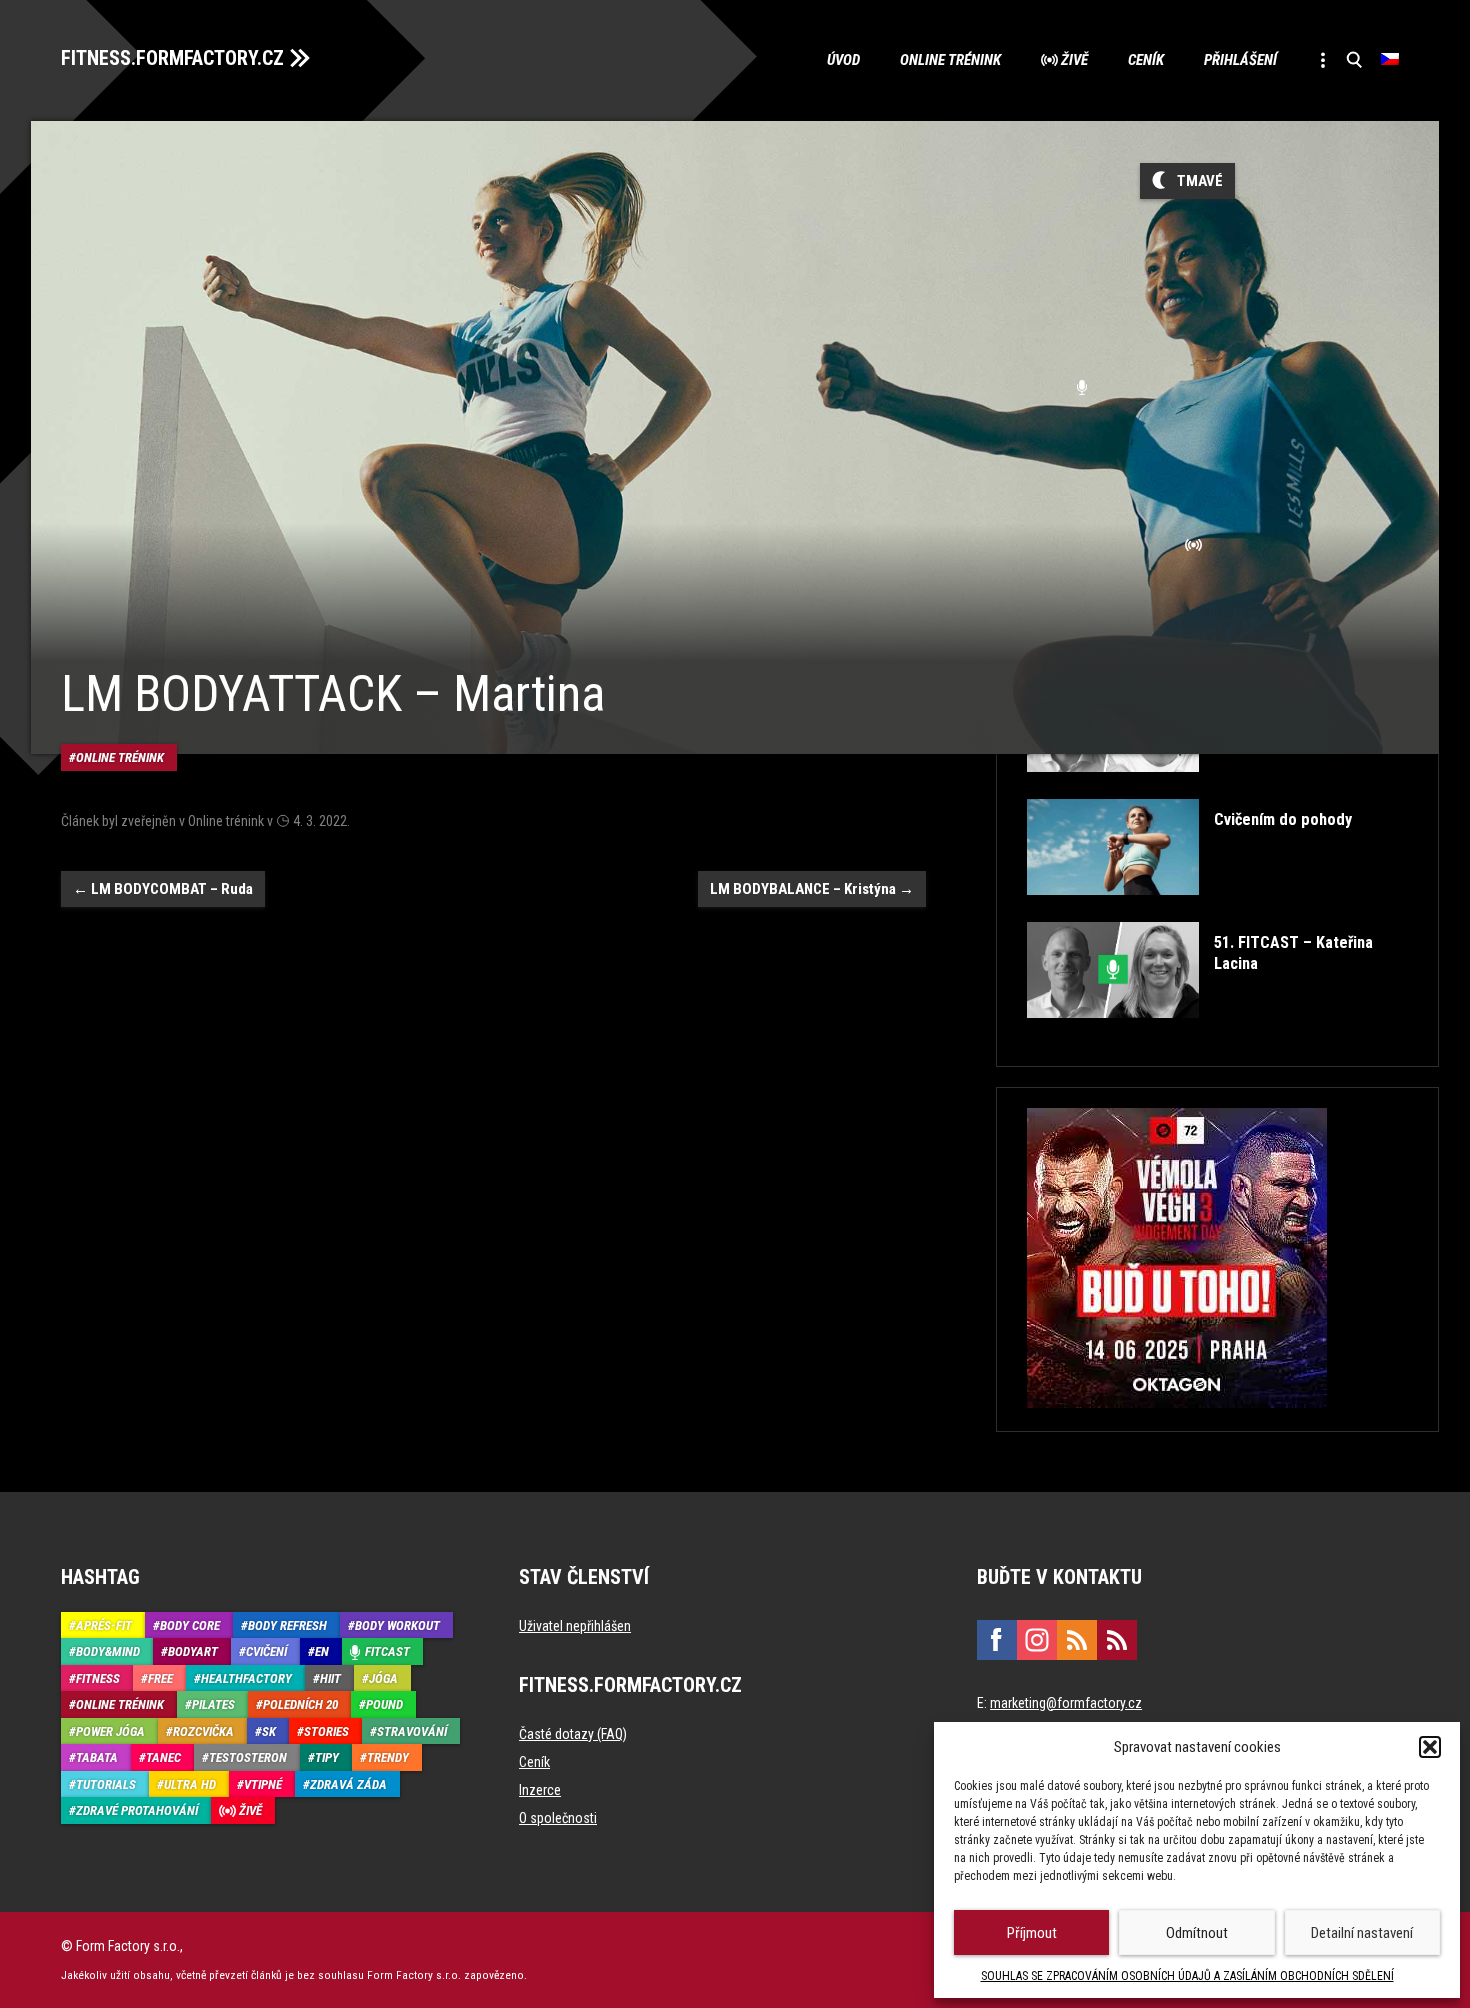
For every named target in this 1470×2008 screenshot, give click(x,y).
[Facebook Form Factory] (997, 1640)
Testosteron (248, 1757)
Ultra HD (190, 1784)
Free (160, 1678)
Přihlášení (1240, 60)
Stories (326, 1731)
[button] (1430, 1747)
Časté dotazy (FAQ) (573, 1734)
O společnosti (558, 1818)
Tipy (327, 1757)
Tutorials (106, 1784)
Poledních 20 (300, 1704)
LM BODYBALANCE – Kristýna (812, 889)
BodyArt (193, 1651)
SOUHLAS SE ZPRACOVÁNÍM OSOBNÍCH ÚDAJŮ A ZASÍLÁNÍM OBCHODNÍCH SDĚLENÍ (1187, 1976)
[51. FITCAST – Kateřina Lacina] (1215, 1032)
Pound (384, 1704)
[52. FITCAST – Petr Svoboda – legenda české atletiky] (1215, 786)
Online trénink (950, 60)
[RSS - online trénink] (1117, 1640)
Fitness (98, 1678)
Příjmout (1032, 1933)
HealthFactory (246, 1678)
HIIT (330, 1678)
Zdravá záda (348, 1784)
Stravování (412, 1731)
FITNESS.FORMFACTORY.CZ (172, 58)
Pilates (213, 1704)
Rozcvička (203, 1731)
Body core (190, 1625)
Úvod (843, 60)
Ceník (1146, 60)
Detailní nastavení (1362, 1933)
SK (269, 1731)
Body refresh (287, 1625)
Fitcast (387, 1651)
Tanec (163, 1757)
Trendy (388, 1757)
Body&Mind (108, 1651)
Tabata (97, 1757)
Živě (1074, 60)
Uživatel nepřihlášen (575, 1626)
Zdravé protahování (137, 1810)
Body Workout (397, 1625)
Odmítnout (1197, 1933)
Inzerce (540, 1790)
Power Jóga (110, 1731)
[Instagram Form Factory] (1037, 1640)
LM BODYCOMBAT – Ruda (163, 889)
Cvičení (266, 1651)
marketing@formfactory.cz (1066, 1703)
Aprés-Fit (104, 1625)
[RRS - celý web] (1077, 1640)
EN (322, 1651)
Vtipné (263, 1784)
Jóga (383, 1678)
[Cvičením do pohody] (1189, 909)
